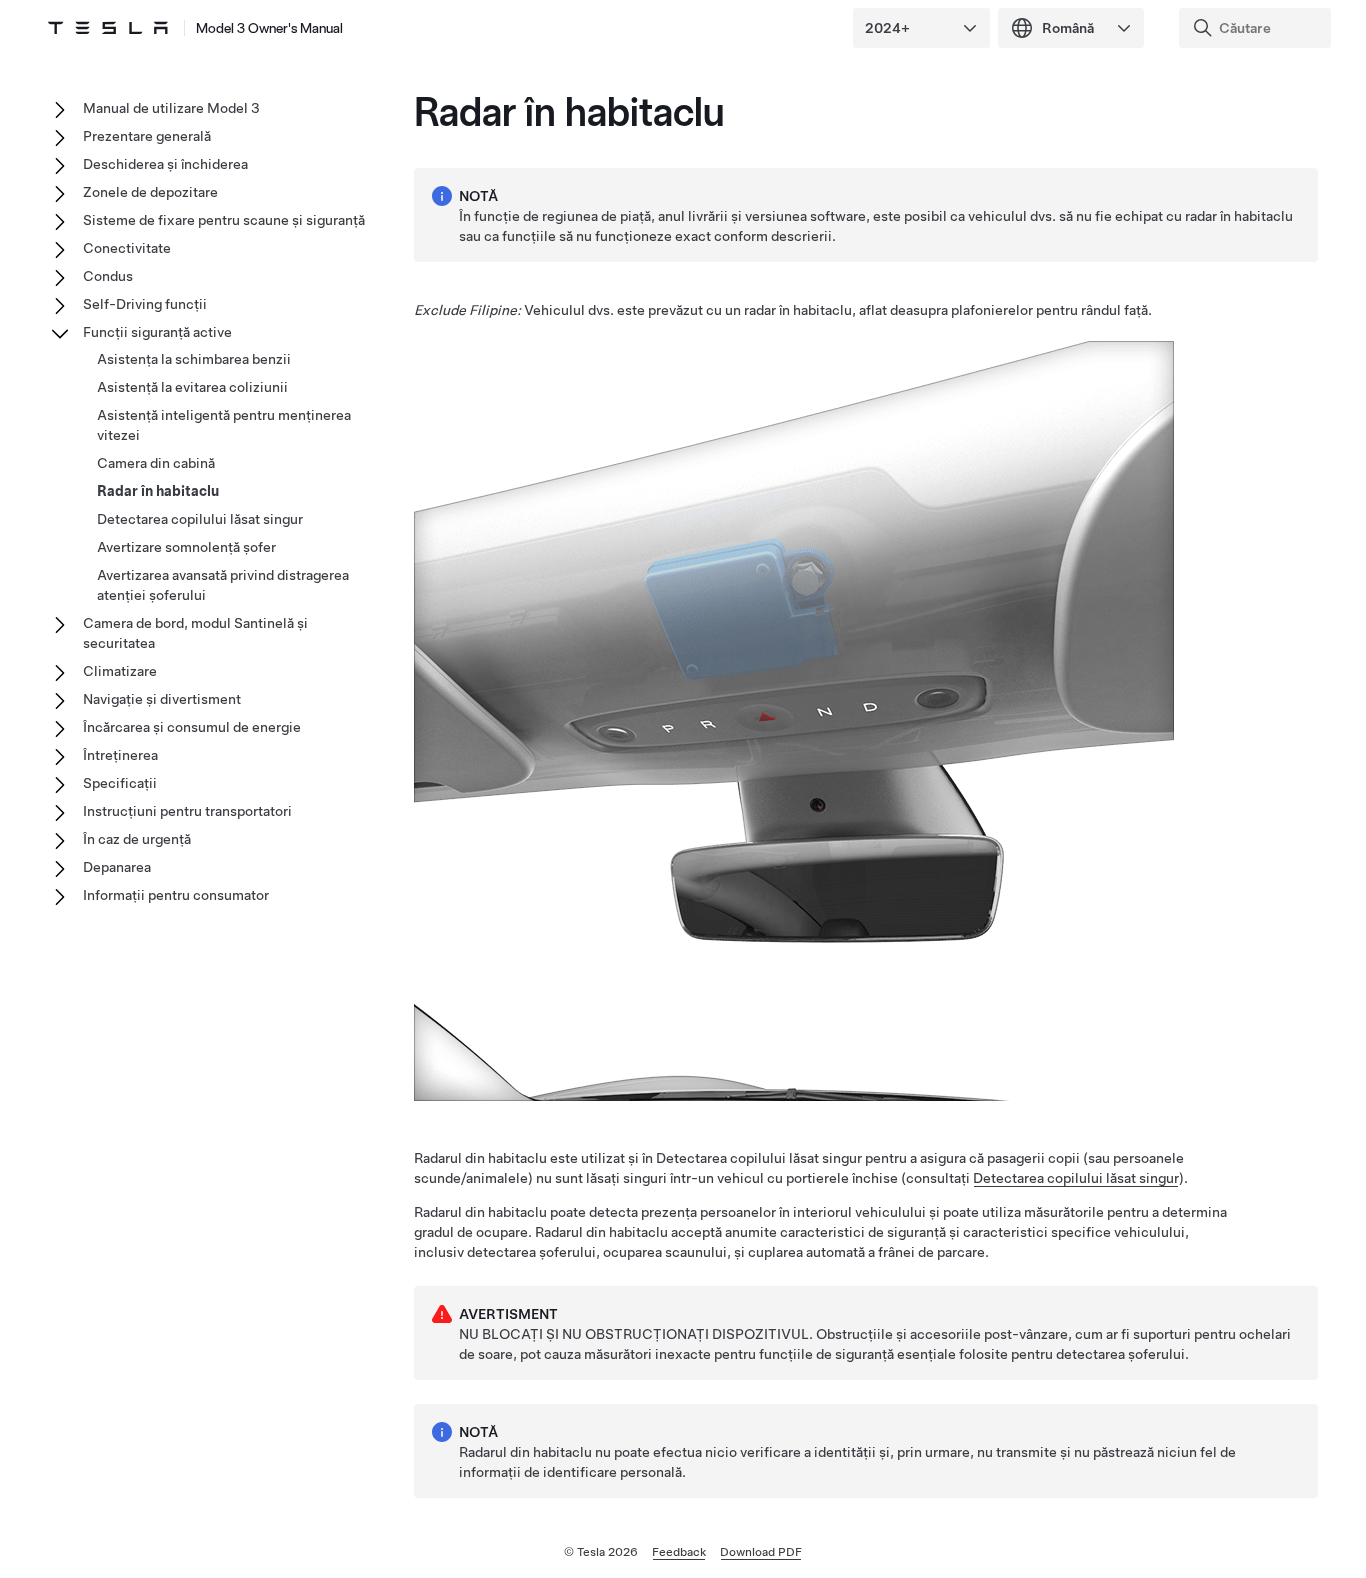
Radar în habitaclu (158, 491)
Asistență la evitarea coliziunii (192, 387)
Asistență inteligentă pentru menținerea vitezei (224, 425)
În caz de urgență (137, 839)
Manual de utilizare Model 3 (171, 108)
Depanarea (117, 867)
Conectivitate (127, 248)
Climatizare (120, 671)
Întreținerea (120, 755)
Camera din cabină (156, 463)
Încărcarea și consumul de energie (192, 727)
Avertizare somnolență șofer (186, 547)
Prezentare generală (147, 136)
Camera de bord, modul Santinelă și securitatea (195, 633)
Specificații (120, 783)
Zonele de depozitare (150, 192)
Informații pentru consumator (176, 895)
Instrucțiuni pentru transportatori (187, 811)
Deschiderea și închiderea (165, 164)
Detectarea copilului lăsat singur (1076, 1178)
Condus (108, 276)
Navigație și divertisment (162, 699)
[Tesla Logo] (108, 28)
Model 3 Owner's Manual (269, 28)
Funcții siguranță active (157, 332)
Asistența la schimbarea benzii (194, 359)
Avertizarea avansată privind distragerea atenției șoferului (223, 585)
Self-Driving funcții (145, 304)
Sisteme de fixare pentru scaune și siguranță (224, 220)
